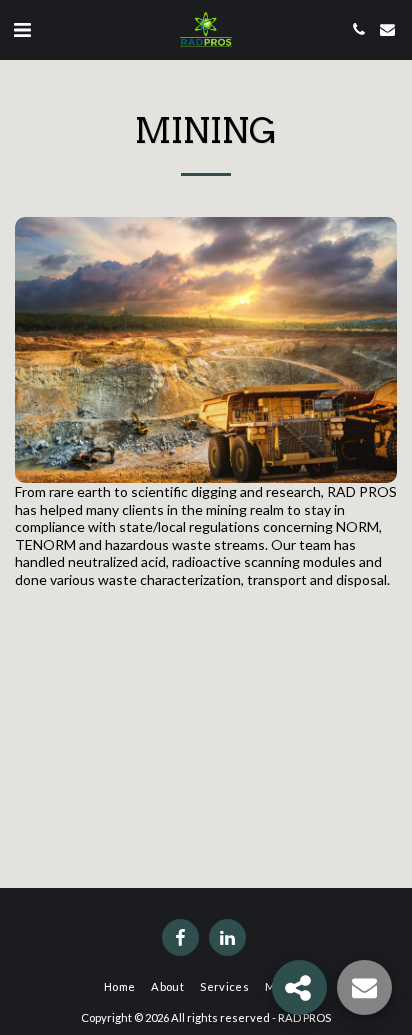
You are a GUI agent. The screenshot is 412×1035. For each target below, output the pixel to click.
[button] (22, 29)
